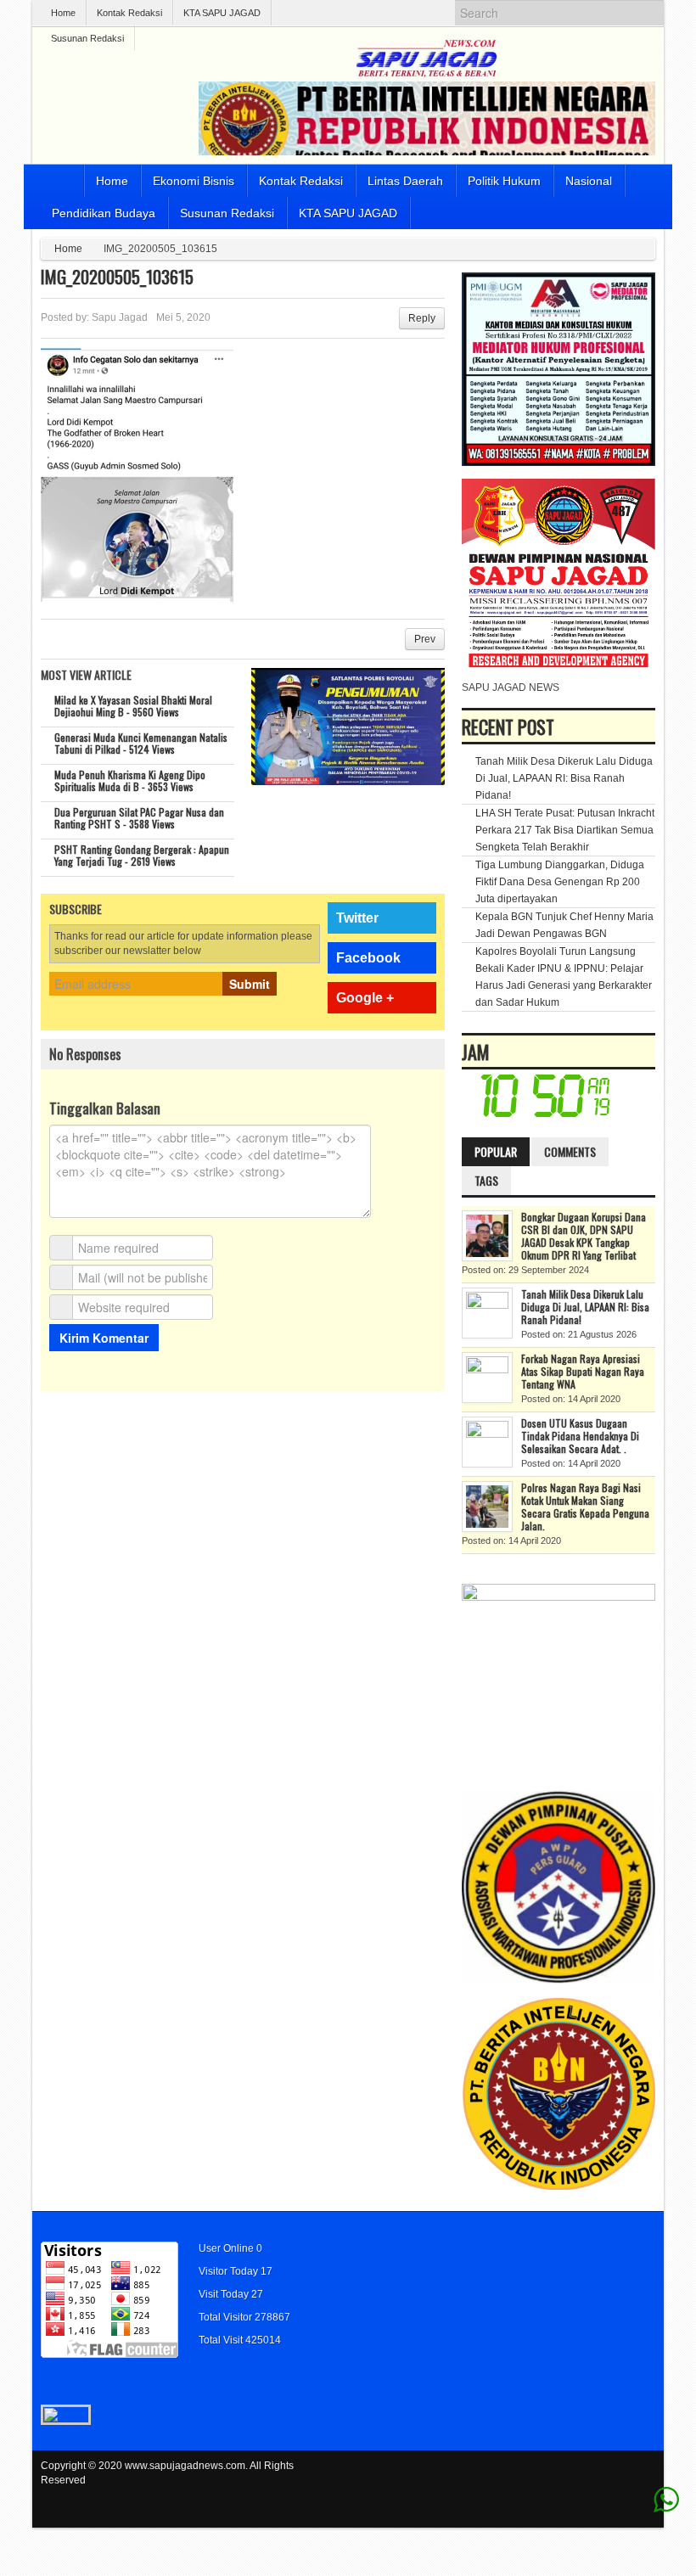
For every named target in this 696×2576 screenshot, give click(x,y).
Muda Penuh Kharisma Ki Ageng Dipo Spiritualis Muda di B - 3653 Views (130, 780)
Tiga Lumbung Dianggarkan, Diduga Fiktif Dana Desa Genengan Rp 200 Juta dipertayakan (560, 882)
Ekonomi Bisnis (194, 181)
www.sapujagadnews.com (185, 2466)
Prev (425, 639)
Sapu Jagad (120, 317)
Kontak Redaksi (129, 13)
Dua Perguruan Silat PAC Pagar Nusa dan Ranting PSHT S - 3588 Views (139, 818)
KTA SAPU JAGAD (222, 13)
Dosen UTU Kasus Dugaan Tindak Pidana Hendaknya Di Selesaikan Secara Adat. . (580, 1436)
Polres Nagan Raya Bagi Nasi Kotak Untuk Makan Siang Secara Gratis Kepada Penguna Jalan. (585, 1507)
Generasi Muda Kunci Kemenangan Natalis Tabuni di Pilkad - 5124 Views (141, 743)
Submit (250, 984)
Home (63, 13)
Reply (422, 318)
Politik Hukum (504, 181)
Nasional (589, 181)
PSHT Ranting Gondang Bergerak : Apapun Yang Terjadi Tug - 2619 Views (142, 855)
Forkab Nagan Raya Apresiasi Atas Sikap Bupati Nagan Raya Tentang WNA (583, 1371)
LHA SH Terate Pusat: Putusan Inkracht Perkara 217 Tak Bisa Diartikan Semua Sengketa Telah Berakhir (565, 830)
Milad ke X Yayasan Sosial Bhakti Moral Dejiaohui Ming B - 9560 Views (133, 706)
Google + (365, 998)
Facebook (368, 958)
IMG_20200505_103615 (117, 277)
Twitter (357, 918)
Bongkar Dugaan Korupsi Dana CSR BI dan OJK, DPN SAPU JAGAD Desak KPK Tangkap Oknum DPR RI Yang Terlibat (584, 1236)
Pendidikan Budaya (104, 213)
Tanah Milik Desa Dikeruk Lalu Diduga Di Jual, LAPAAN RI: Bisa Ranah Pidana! (564, 778)
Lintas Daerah (405, 181)
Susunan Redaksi (87, 38)
